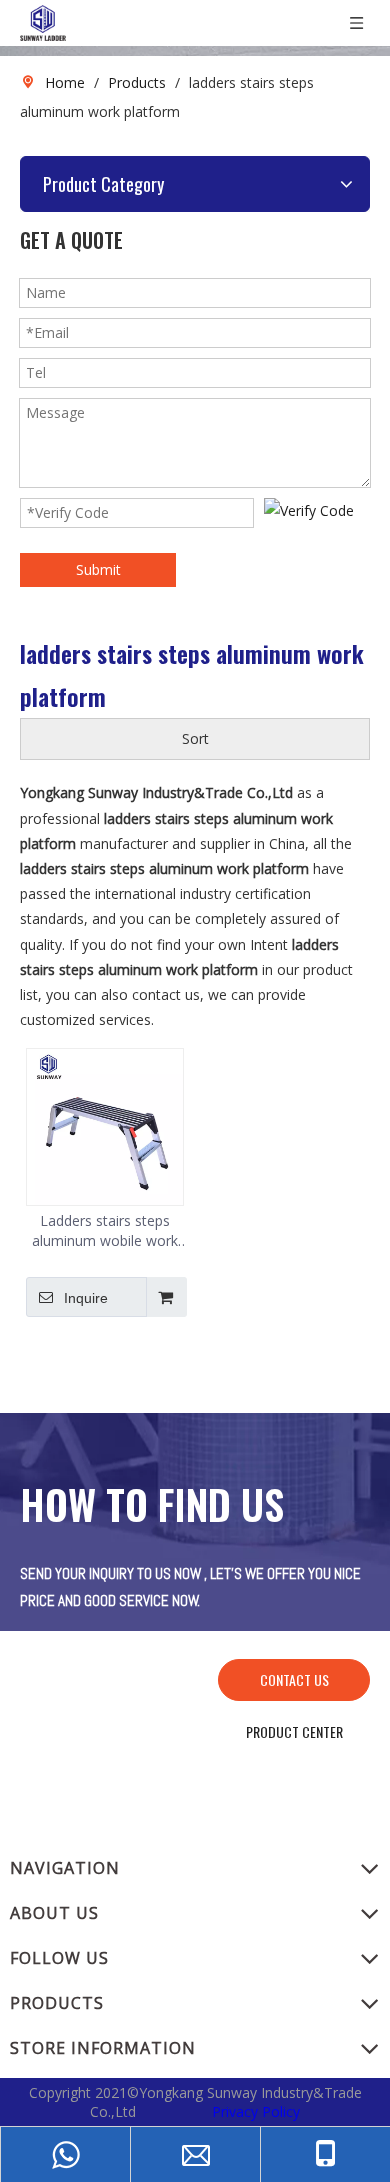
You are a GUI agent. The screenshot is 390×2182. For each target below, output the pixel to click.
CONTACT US (294, 1679)
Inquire (86, 1298)
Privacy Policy (256, 2111)
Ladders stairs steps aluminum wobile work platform (105, 1231)
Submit (98, 569)
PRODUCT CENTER (294, 1731)
